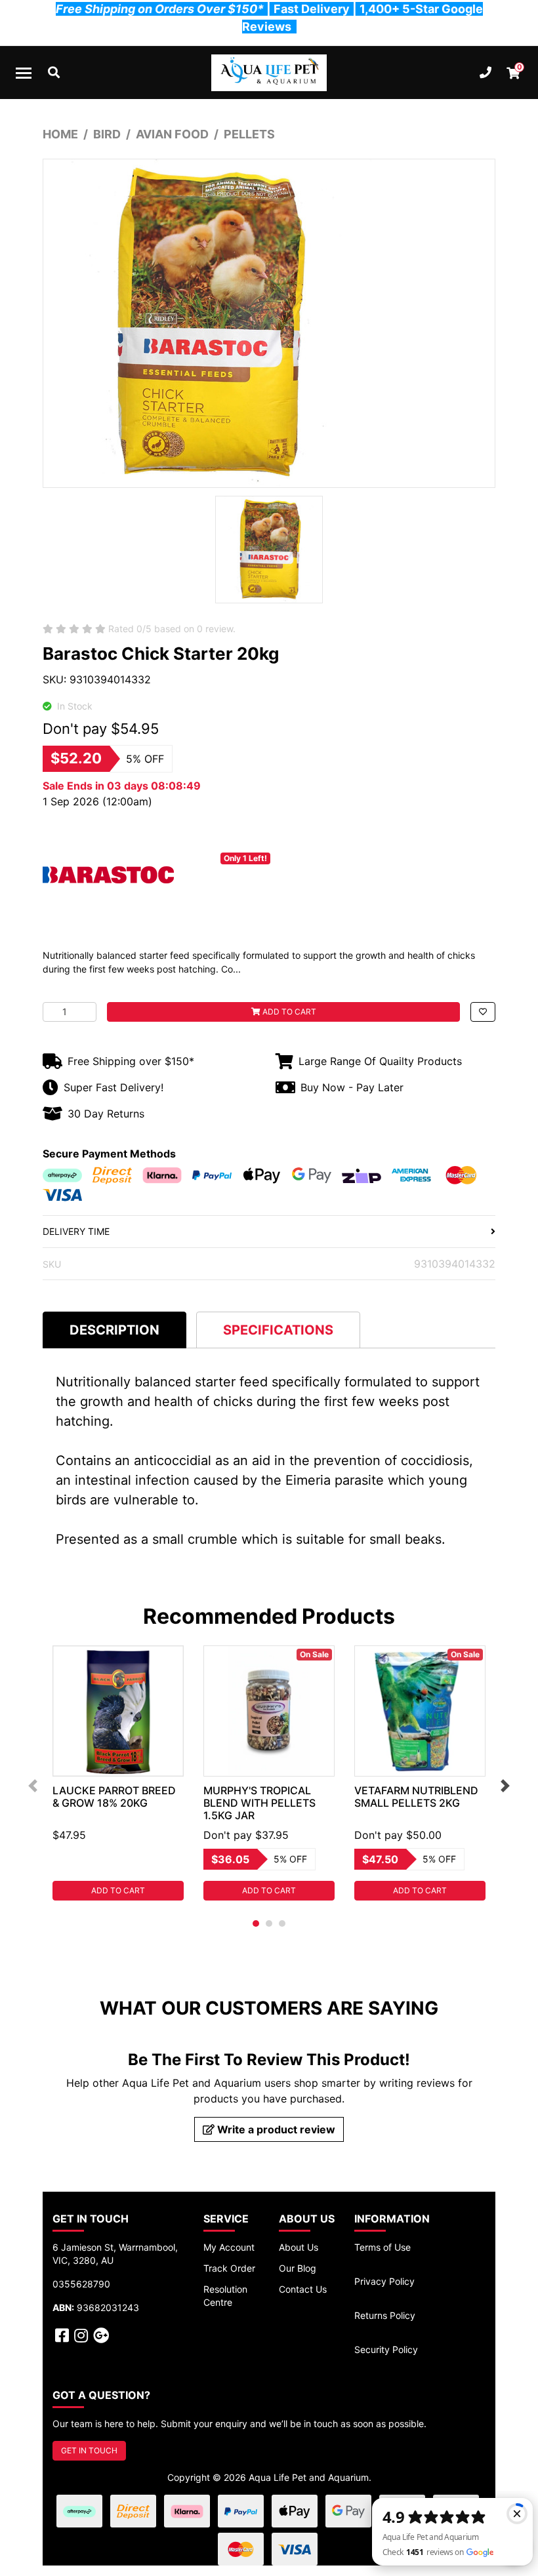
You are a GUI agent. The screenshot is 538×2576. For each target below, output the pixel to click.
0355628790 (81, 2284)
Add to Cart (288, 1012)
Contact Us (303, 2289)
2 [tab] (269, 1923)
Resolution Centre (225, 2296)
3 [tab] (282, 1923)
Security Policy (386, 2349)
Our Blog (298, 2268)
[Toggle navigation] (24, 73)
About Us (299, 2247)
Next (505, 1786)
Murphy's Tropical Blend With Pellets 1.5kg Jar (259, 1803)
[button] (483, 1012)
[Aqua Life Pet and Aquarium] (269, 73)
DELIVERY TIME (76, 1231)
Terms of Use (383, 2247)
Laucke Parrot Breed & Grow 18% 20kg (114, 1797)
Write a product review (275, 2129)
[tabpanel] (118, 1773)
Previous (33, 1786)
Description (114, 1330)
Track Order (229, 2268)
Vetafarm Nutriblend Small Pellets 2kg (416, 1797)
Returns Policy (385, 2315)
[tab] (114, 1330)
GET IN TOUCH (89, 2450)
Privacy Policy (384, 2281)
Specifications (278, 1330)
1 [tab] (256, 1923)
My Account (229, 2247)
